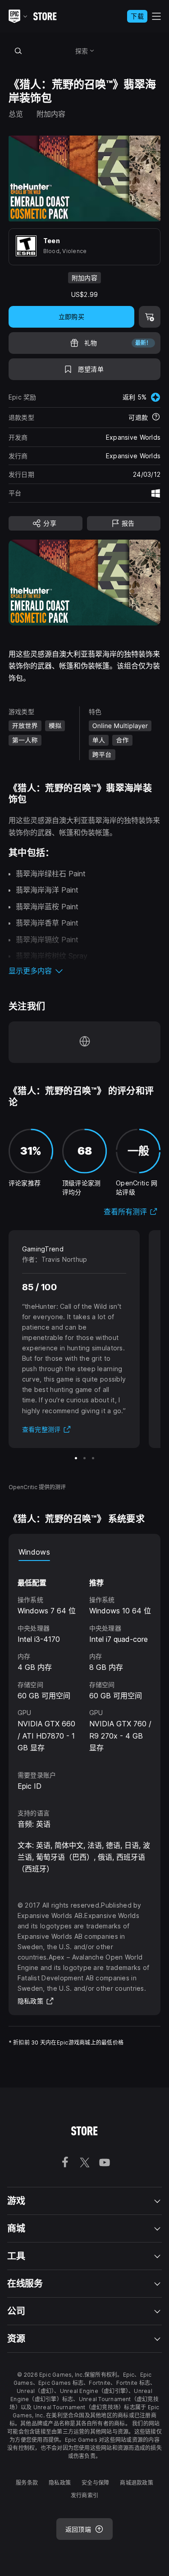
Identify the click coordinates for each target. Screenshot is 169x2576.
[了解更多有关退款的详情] (156, 418)
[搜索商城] (18, 51)
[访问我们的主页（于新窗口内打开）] (85, 1042)
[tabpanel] (85, 1657)
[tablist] (85, 1552)
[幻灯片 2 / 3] (84, 1458)
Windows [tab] (34, 1552)
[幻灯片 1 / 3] (76, 1458)
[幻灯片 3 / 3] (93, 1458)
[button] (85, 971)
